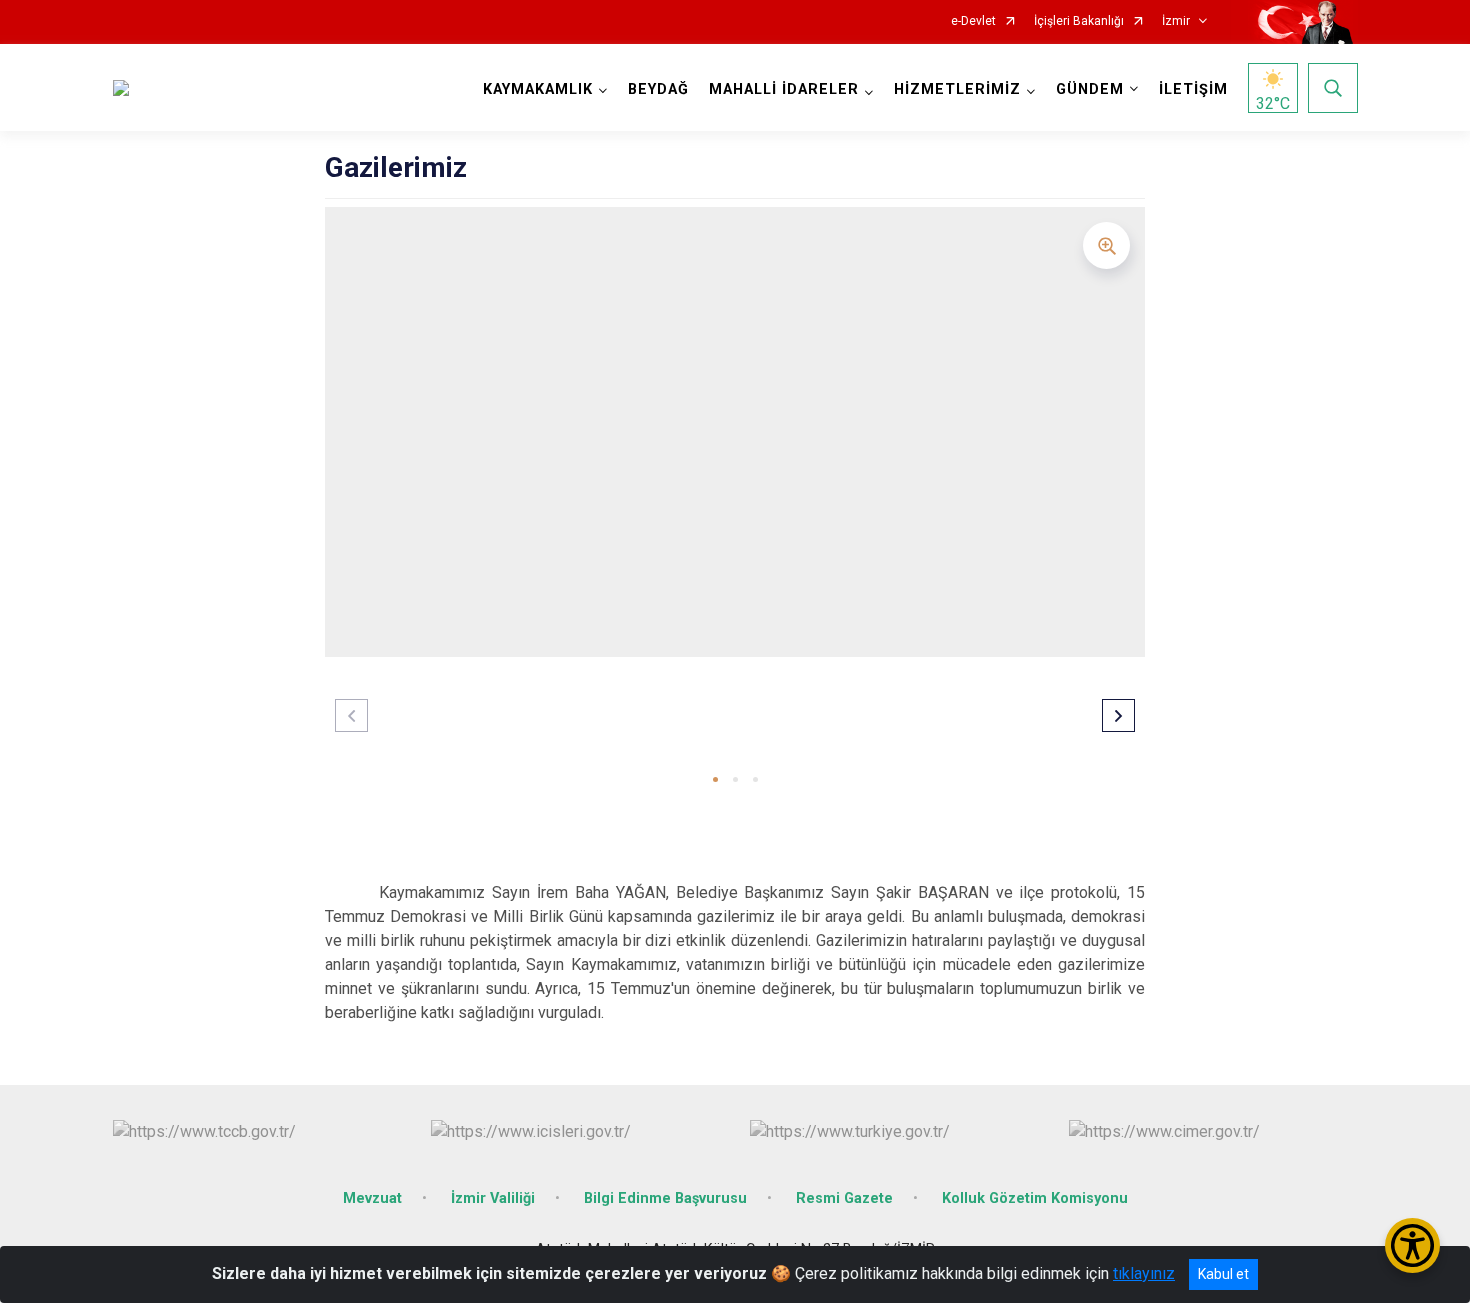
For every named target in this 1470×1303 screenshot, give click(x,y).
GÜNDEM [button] (1090, 89)
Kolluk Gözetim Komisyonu (1035, 1198)
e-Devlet (973, 21)
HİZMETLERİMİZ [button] (957, 89)
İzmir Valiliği (493, 1198)
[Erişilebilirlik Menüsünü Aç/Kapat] (1412, 1245)
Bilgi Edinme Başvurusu (665, 1198)
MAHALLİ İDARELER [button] (784, 89)
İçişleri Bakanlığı (1079, 21)
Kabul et (1223, 1274)
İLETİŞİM (1193, 89)
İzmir (1176, 21)
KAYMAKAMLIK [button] (538, 89)
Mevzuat (372, 1198)
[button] (715, 779)
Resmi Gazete (844, 1198)
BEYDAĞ (658, 89)
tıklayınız (1144, 1273)
